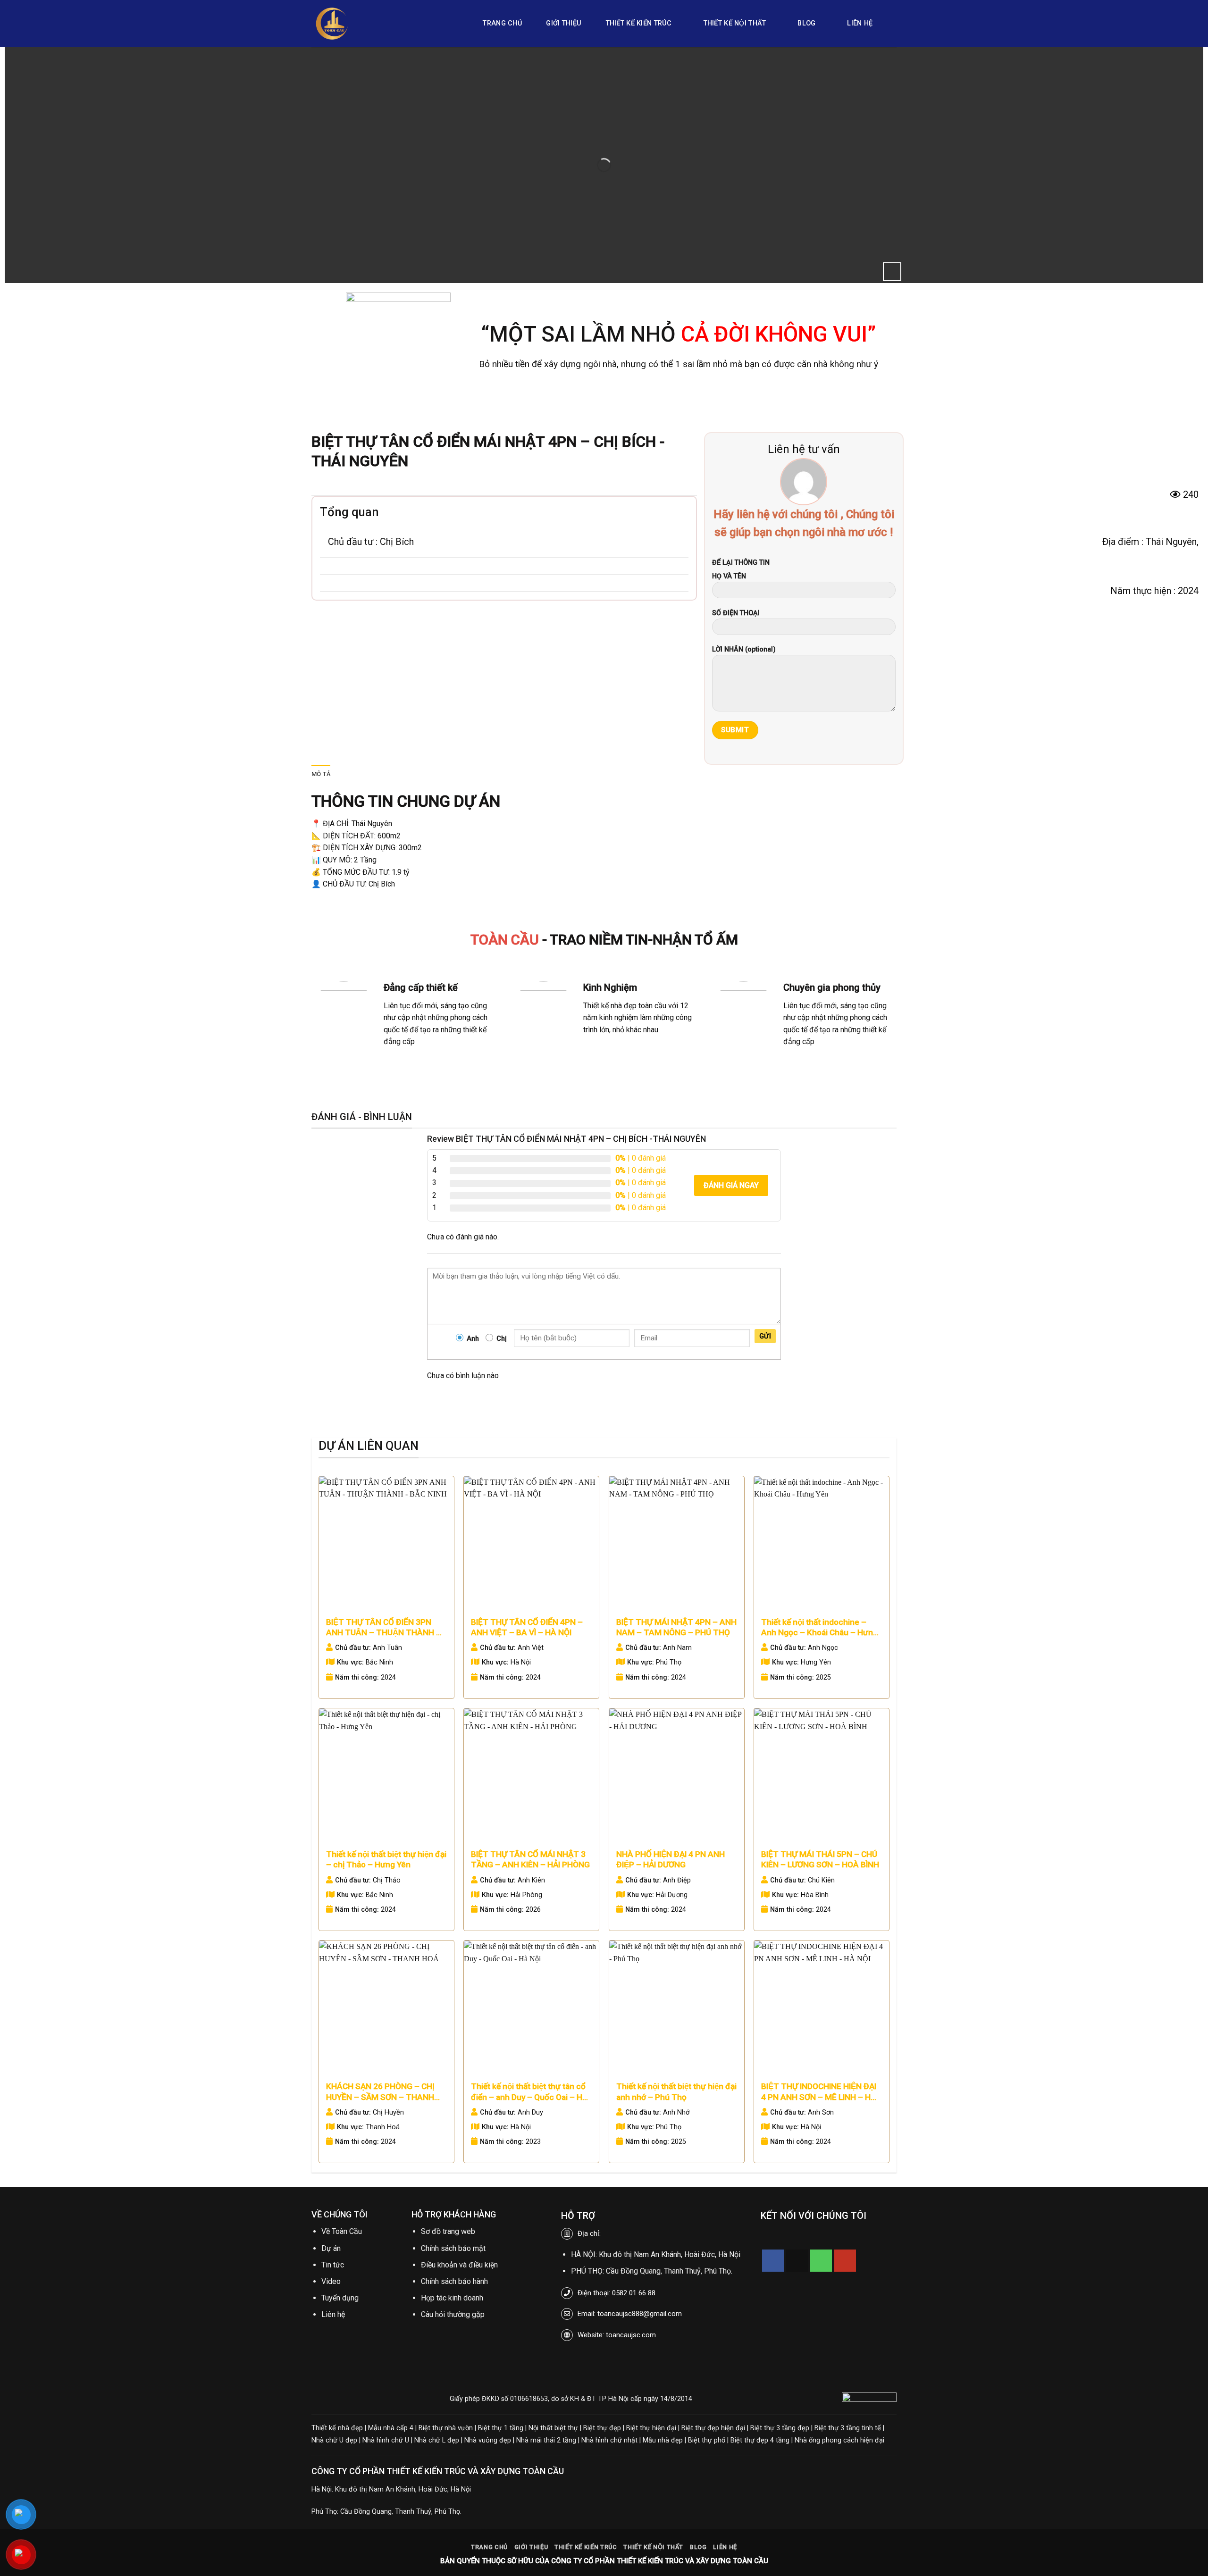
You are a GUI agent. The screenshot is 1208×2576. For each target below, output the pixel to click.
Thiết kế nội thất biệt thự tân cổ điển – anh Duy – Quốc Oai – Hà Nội (529, 2092)
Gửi (765, 1336)
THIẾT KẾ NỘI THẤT (735, 23)
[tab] (321, 774)
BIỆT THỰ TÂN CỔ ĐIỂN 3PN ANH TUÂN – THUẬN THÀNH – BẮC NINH (384, 1628)
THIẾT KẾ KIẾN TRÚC (639, 23)
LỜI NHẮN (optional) (744, 649)
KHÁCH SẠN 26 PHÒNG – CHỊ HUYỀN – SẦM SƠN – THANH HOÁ (380, 2092)
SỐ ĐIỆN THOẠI (736, 613)
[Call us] (821, 2261)
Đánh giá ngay (731, 1185)
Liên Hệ (860, 23)
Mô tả (321, 774)
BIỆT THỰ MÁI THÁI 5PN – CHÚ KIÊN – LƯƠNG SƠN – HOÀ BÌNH (820, 1859)
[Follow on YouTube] (845, 2261)
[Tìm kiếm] (893, 24)
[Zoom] (892, 272)
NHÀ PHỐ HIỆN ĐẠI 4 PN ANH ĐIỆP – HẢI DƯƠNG (671, 1859)
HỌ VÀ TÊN (729, 576)
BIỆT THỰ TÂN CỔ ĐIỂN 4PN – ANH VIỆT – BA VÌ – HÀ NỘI (527, 1627)
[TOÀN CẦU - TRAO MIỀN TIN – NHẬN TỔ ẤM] (382, 24)
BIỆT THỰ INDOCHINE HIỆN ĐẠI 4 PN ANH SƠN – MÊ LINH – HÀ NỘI (819, 2092)
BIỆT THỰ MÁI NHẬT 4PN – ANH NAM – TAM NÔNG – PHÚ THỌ (676, 1627)
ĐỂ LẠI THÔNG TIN (741, 563)
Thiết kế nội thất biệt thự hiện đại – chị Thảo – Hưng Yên (386, 1859)
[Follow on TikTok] (797, 2261)
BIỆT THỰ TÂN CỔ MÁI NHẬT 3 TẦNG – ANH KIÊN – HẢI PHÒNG (530, 1859)
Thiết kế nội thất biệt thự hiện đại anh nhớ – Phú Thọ (676, 2091)
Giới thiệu (564, 23)
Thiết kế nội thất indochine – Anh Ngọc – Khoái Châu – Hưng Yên (819, 1628)
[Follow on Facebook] (773, 2261)
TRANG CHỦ (502, 23)
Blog (806, 23)
